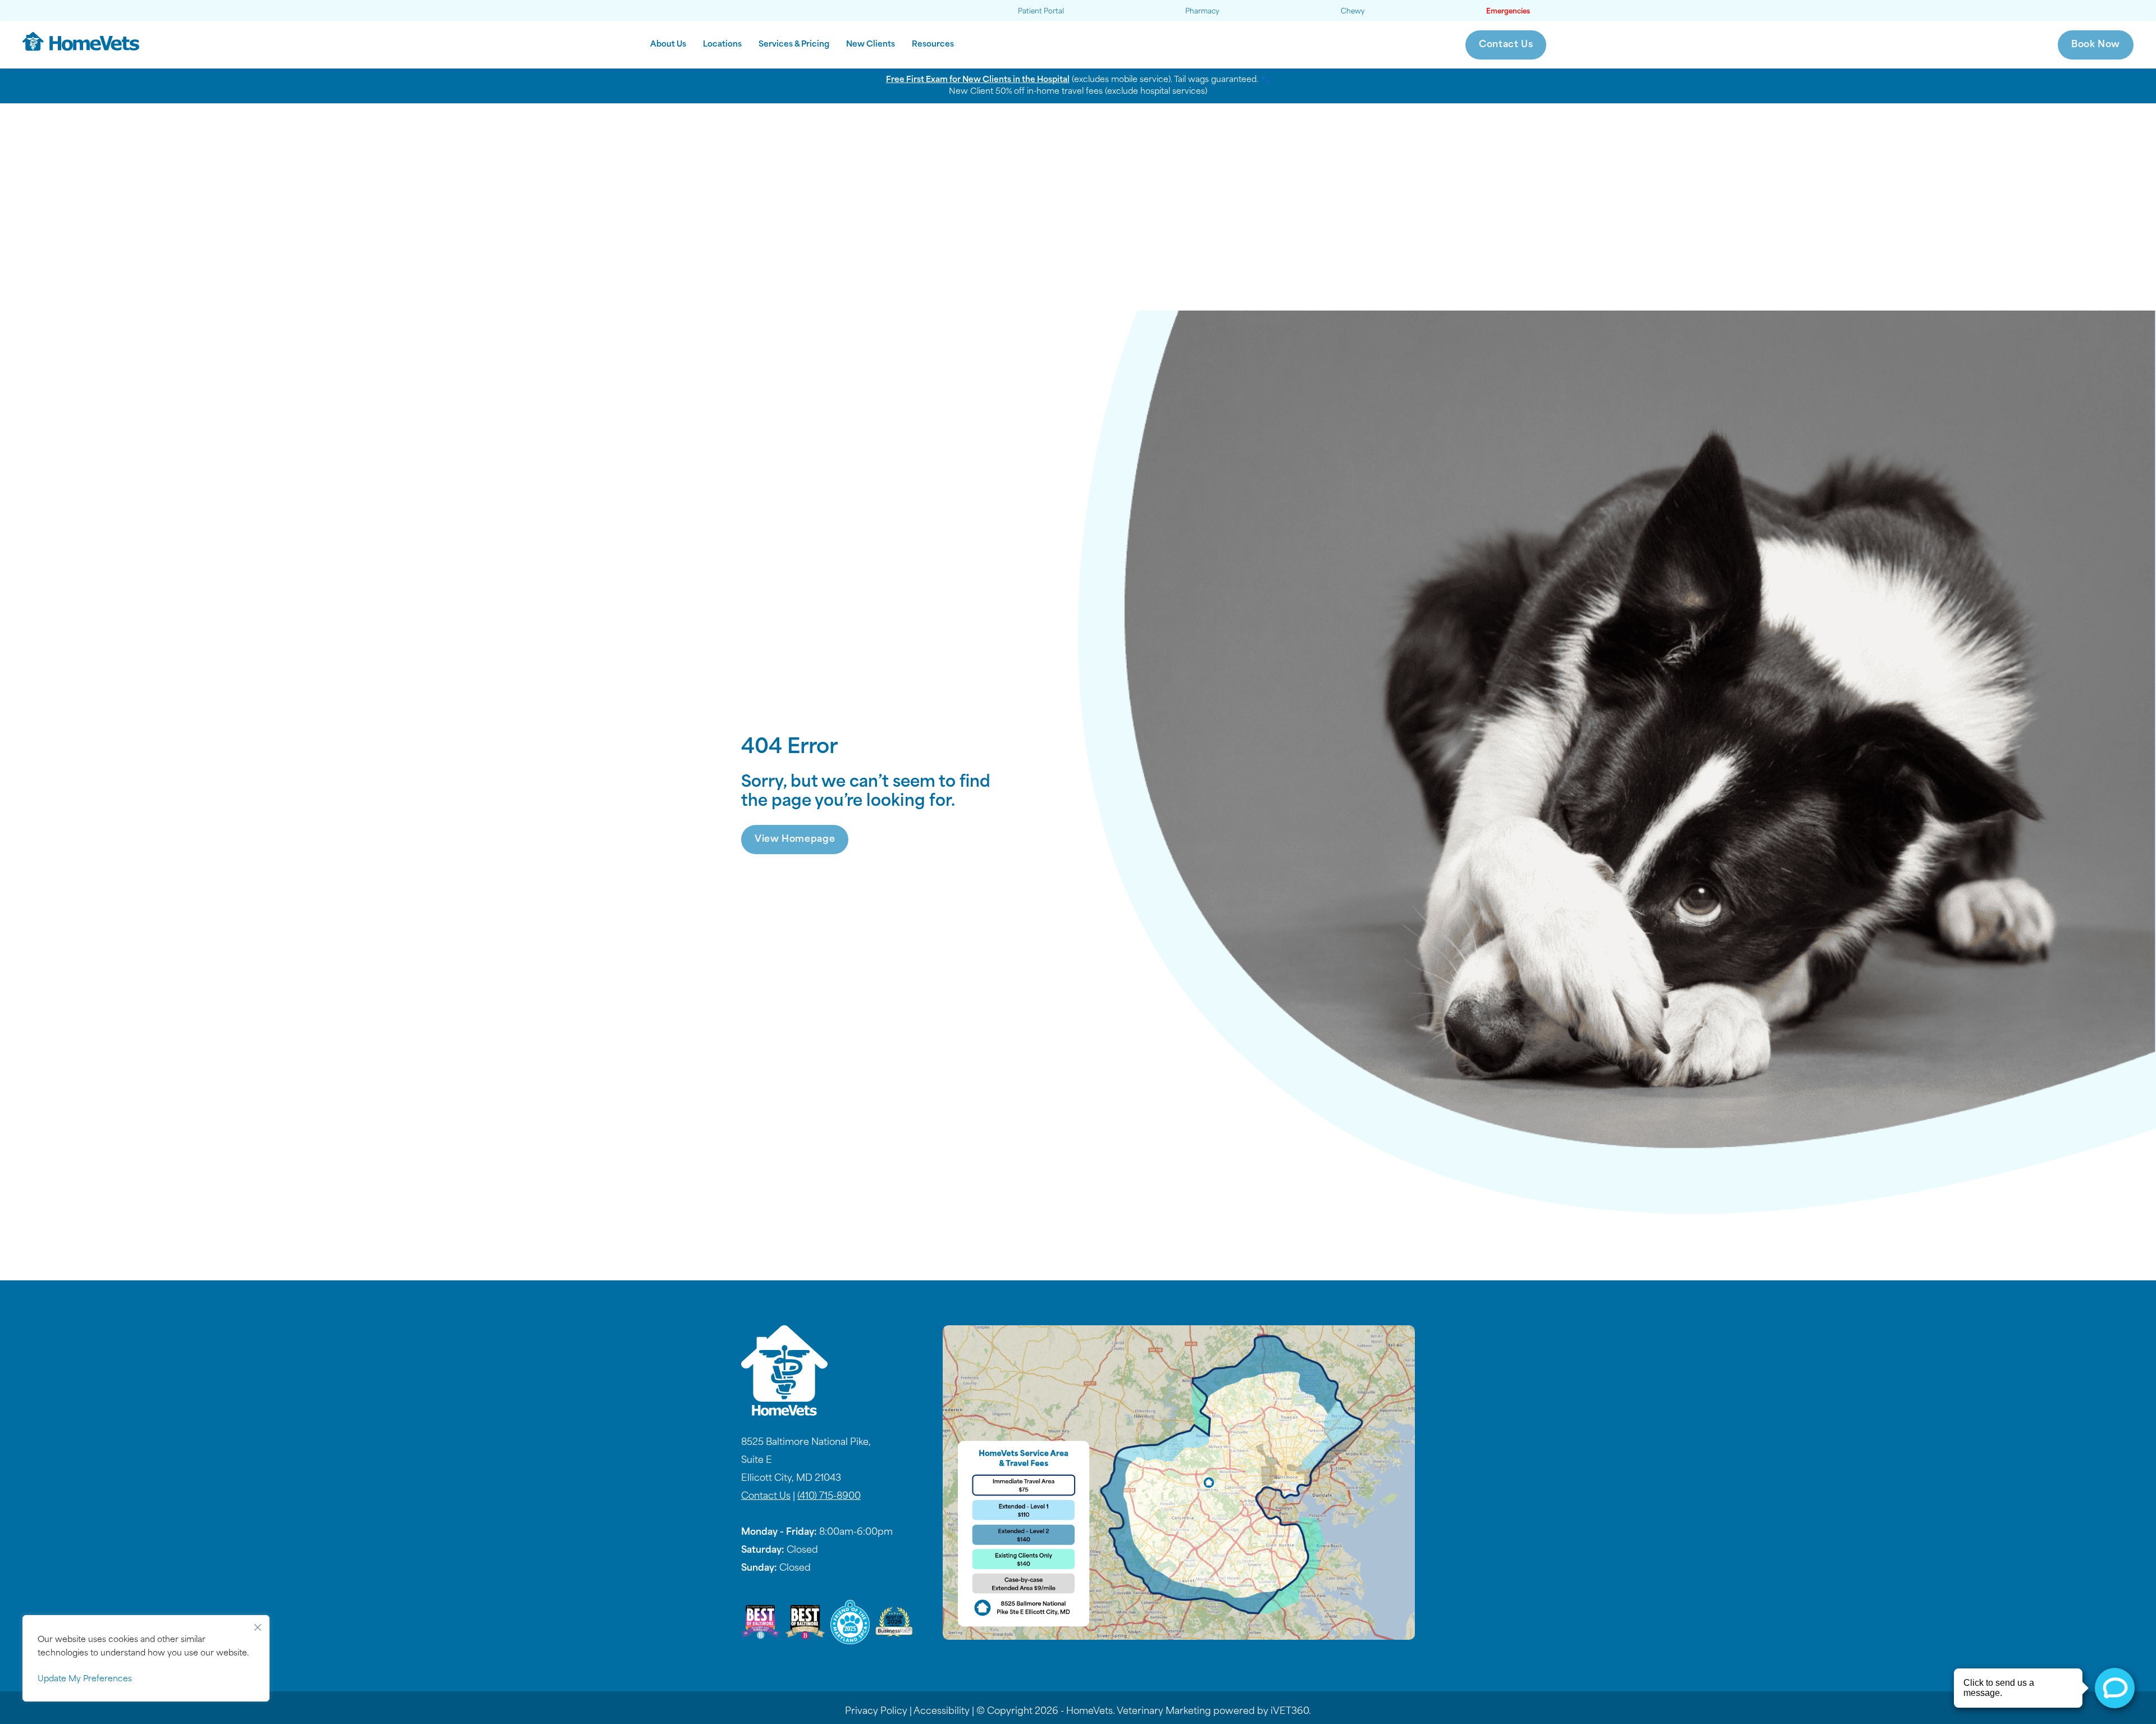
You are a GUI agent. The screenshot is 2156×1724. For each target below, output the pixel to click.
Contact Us (1506, 45)
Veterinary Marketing (1164, 1712)
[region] (146, 1658)
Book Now (2096, 45)
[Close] (258, 1625)
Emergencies (1508, 12)
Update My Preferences (85, 1679)
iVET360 (1290, 1712)
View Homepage (795, 840)
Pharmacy (1202, 12)
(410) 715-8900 (829, 1497)
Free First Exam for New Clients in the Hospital (978, 80)
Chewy (1353, 12)
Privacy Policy (876, 1712)
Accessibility (942, 1712)
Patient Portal (1041, 12)
